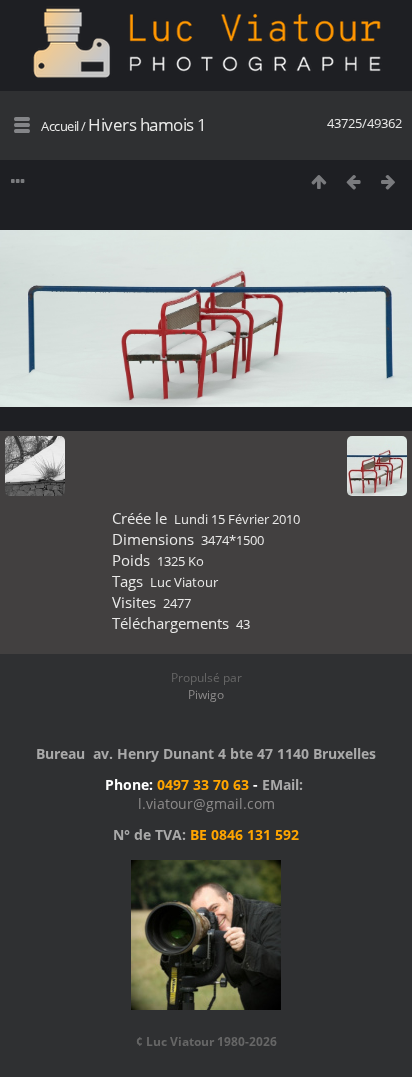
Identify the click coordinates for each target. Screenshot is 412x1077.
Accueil (60, 126)
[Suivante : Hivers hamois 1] (388, 181)
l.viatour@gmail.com (206, 803)
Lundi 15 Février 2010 (237, 519)
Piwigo (206, 694)
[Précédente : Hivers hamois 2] (353, 181)
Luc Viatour (184, 582)
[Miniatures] (318, 181)
